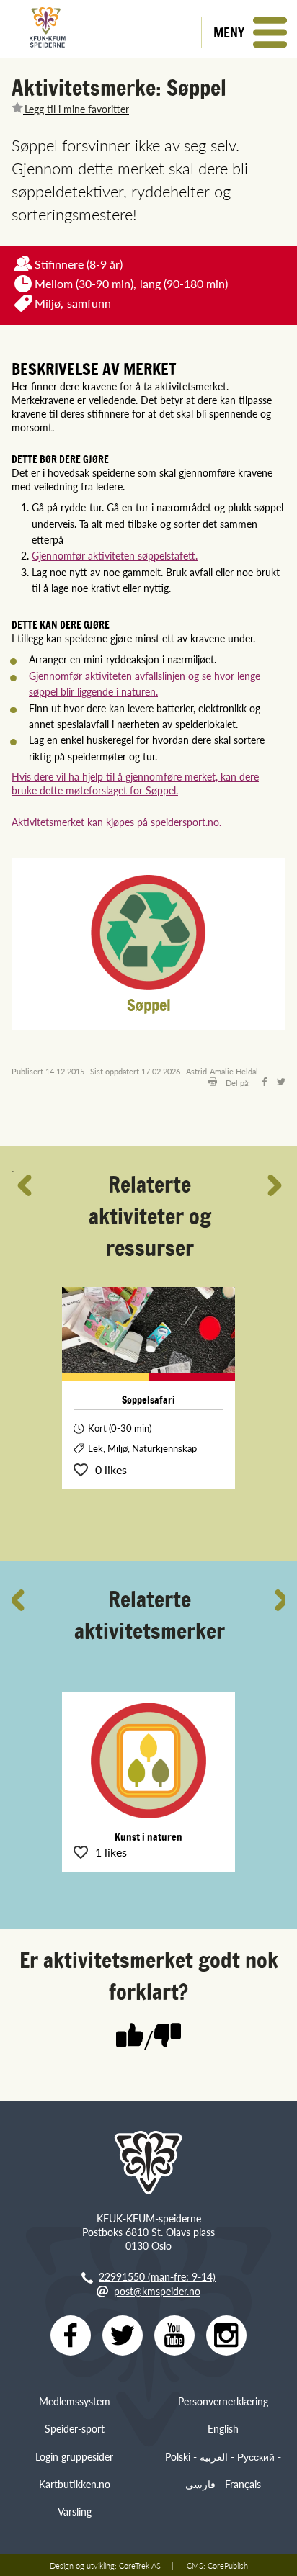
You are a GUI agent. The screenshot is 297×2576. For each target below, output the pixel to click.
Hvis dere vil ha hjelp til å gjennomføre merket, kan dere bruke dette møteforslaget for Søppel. (135, 783)
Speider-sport (75, 2428)
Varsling (75, 2511)
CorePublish (228, 2565)
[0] (167, 2037)
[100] (130, 2037)
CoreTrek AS (140, 2565)
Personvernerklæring (223, 2401)
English (223, 2428)
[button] (249, 32)
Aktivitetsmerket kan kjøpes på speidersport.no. (116, 822)
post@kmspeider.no (157, 2291)
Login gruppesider (74, 2456)
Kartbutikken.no (75, 2484)
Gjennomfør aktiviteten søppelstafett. (115, 555)
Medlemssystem (75, 2401)
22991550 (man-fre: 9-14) (157, 2276)
